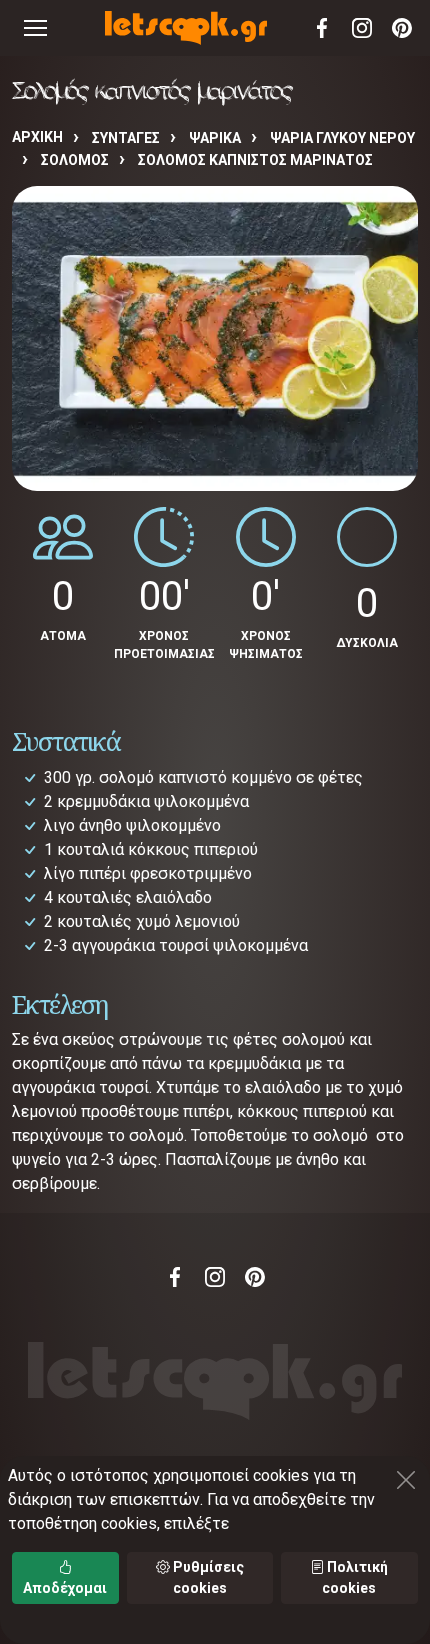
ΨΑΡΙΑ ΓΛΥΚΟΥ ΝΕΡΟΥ (342, 138)
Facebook (322, 28)
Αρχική (37, 137)
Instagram (362, 28)
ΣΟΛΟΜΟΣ (75, 160)
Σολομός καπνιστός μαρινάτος (255, 160)
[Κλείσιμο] (406, 1480)
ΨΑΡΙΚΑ (215, 138)
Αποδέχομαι (65, 1588)
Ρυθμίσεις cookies (207, 1577)
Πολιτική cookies (355, 1577)
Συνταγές (126, 138)
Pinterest (402, 28)
